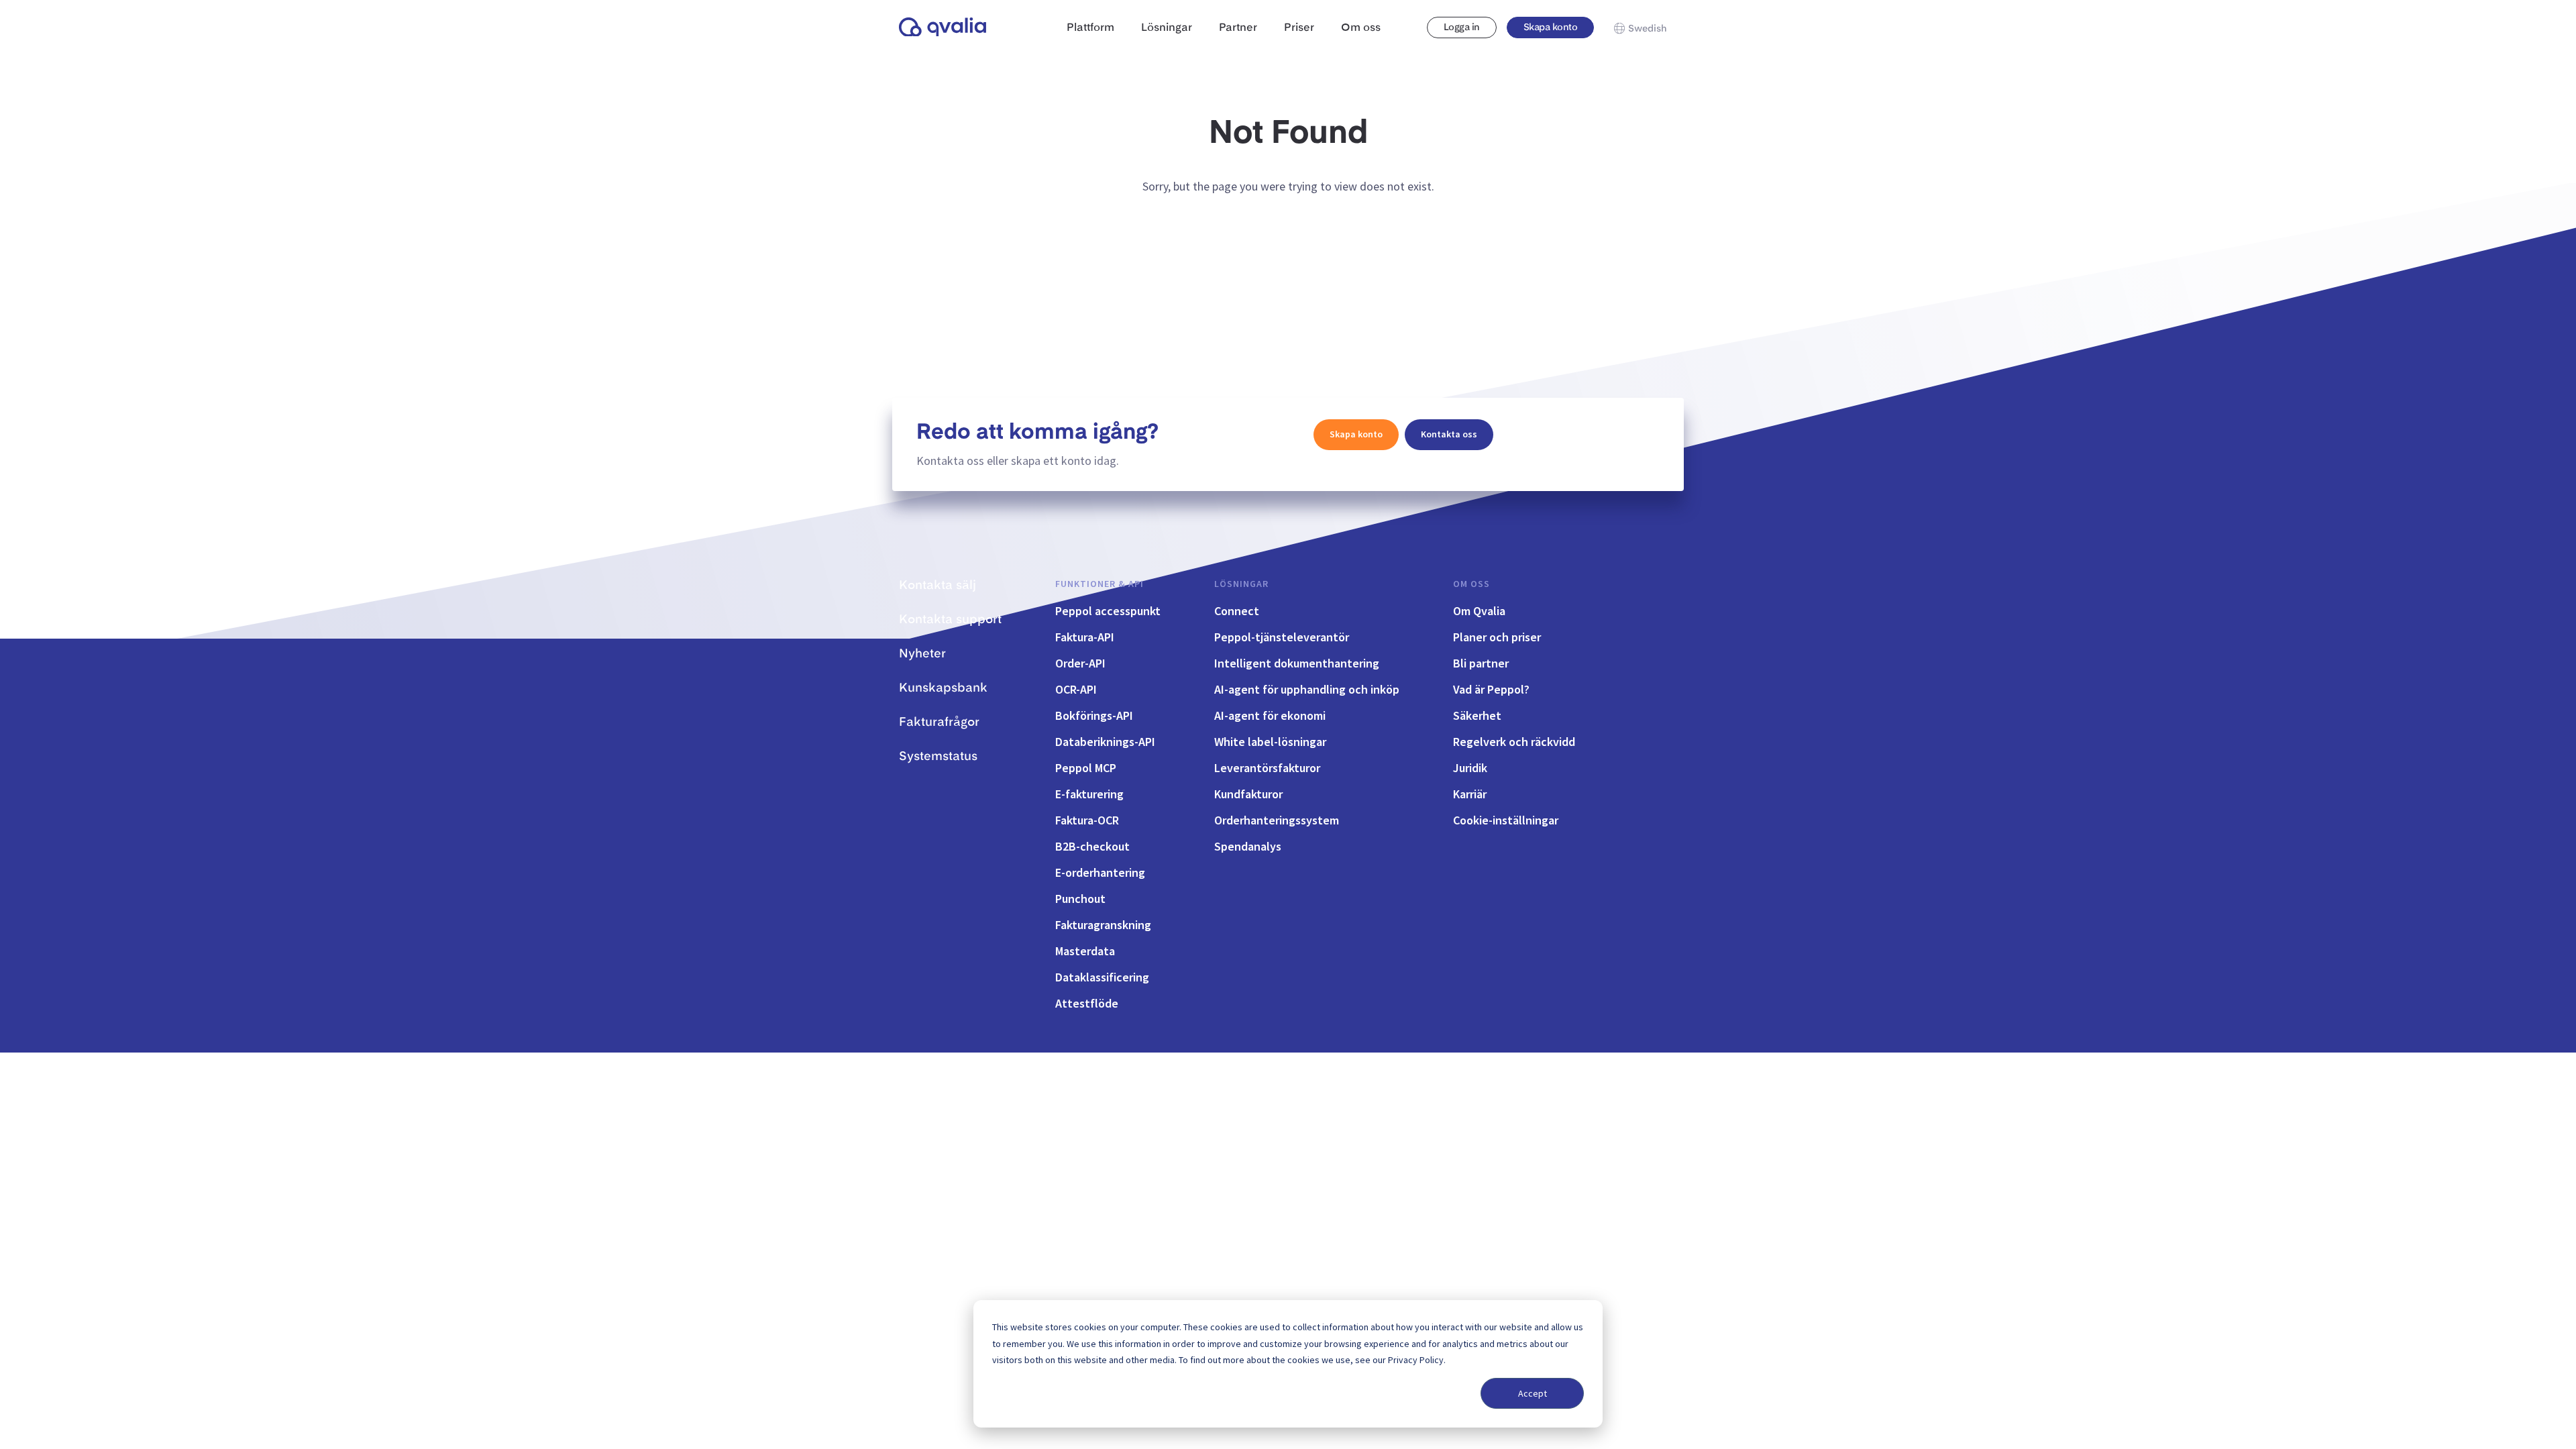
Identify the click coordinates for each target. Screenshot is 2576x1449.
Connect (1237, 611)
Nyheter (922, 654)
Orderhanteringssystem (1277, 820)
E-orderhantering (1100, 872)
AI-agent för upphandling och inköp (1307, 689)
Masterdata (1085, 951)
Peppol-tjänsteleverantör (1282, 637)
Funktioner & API (1099, 584)
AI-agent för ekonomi (1270, 715)
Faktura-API (1085, 637)
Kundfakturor (1248, 794)
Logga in (1462, 28)
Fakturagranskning (1103, 925)
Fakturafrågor (939, 722)
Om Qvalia (1479, 611)
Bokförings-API (1094, 715)
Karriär (1470, 794)
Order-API (1080, 663)
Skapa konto (1550, 28)
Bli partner (1481, 663)
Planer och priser (1497, 637)
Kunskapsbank (943, 688)
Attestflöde (1087, 1003)
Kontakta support (950, 620)
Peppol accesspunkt (1108, 611)
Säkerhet (1477, 715)
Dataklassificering (1102, 977)
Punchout (1080, 899)
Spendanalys (1248, 846)
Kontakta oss (1449, 434)
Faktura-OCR (1087, 820)
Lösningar (1241, 584)
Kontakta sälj (937, 586)
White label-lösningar (1270, 742)
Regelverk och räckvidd (1514, 742)
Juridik (1470, 768)
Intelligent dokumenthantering (1297, 663)
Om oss (1471, 584)
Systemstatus (938, 757)
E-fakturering (1089, 794)
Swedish (1648, 29)
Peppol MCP (1086, 768)
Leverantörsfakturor (1267, 768)
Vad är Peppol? (1491, 689)
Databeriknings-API (1105, 742)
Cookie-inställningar (1506, 820)
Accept (1533, 1393)
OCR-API (1076, 689)
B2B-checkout (1092, 846)
